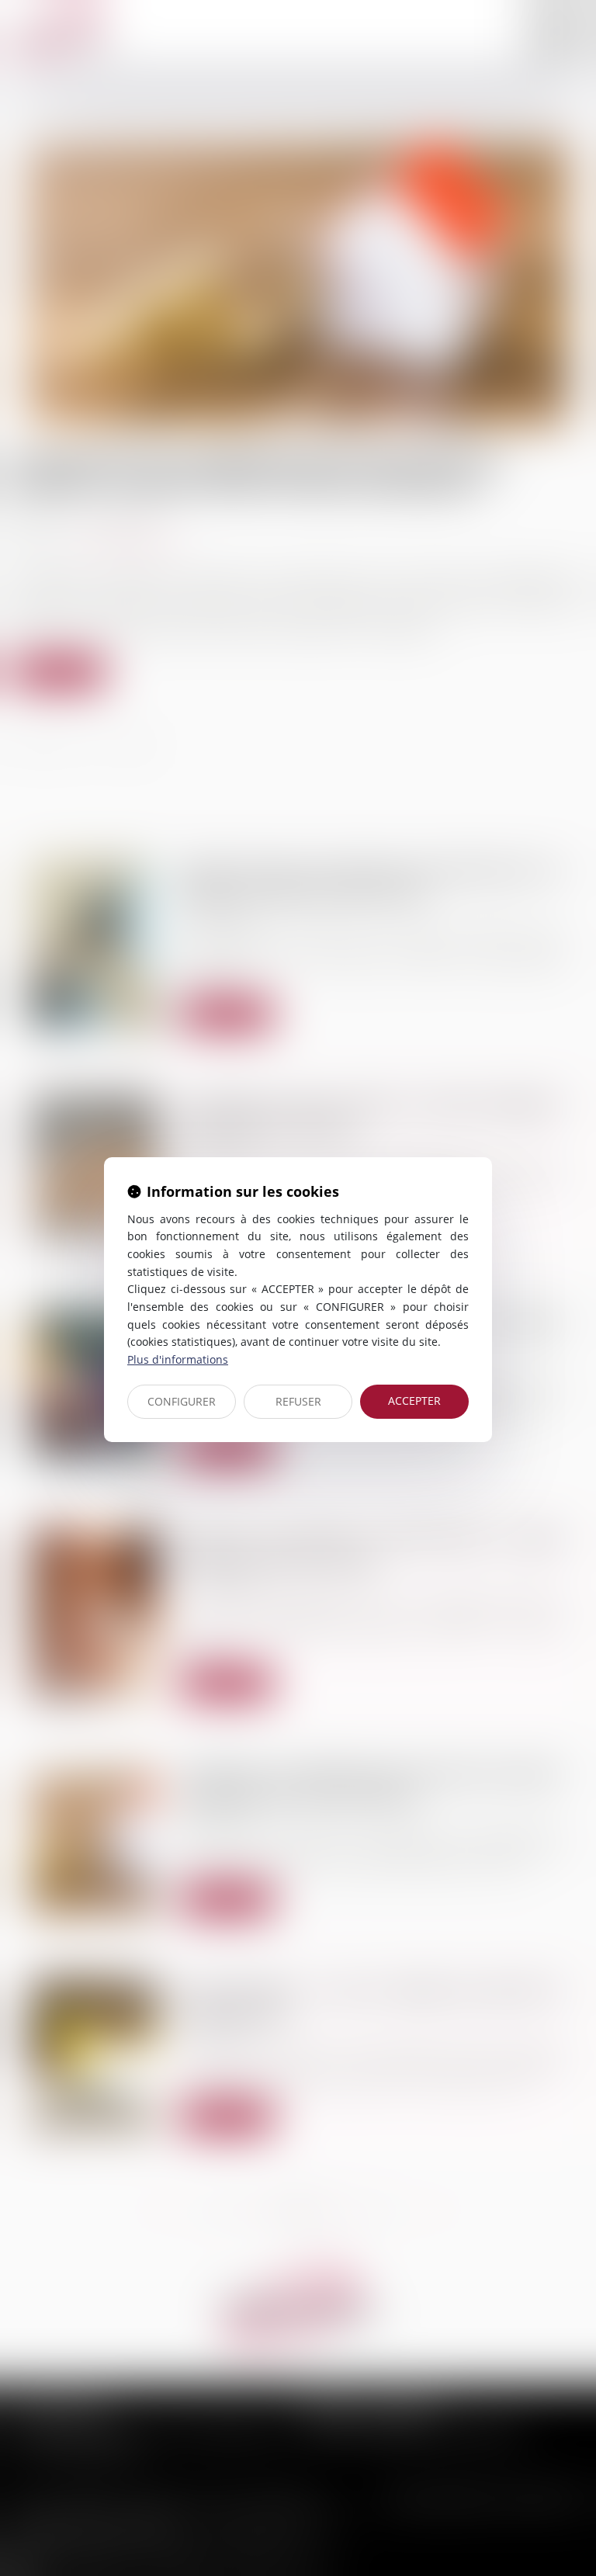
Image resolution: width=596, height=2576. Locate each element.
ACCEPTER (414, 1401)
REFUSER (298, 1401)
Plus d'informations (178, 1359)
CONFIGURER (182, 1401)
